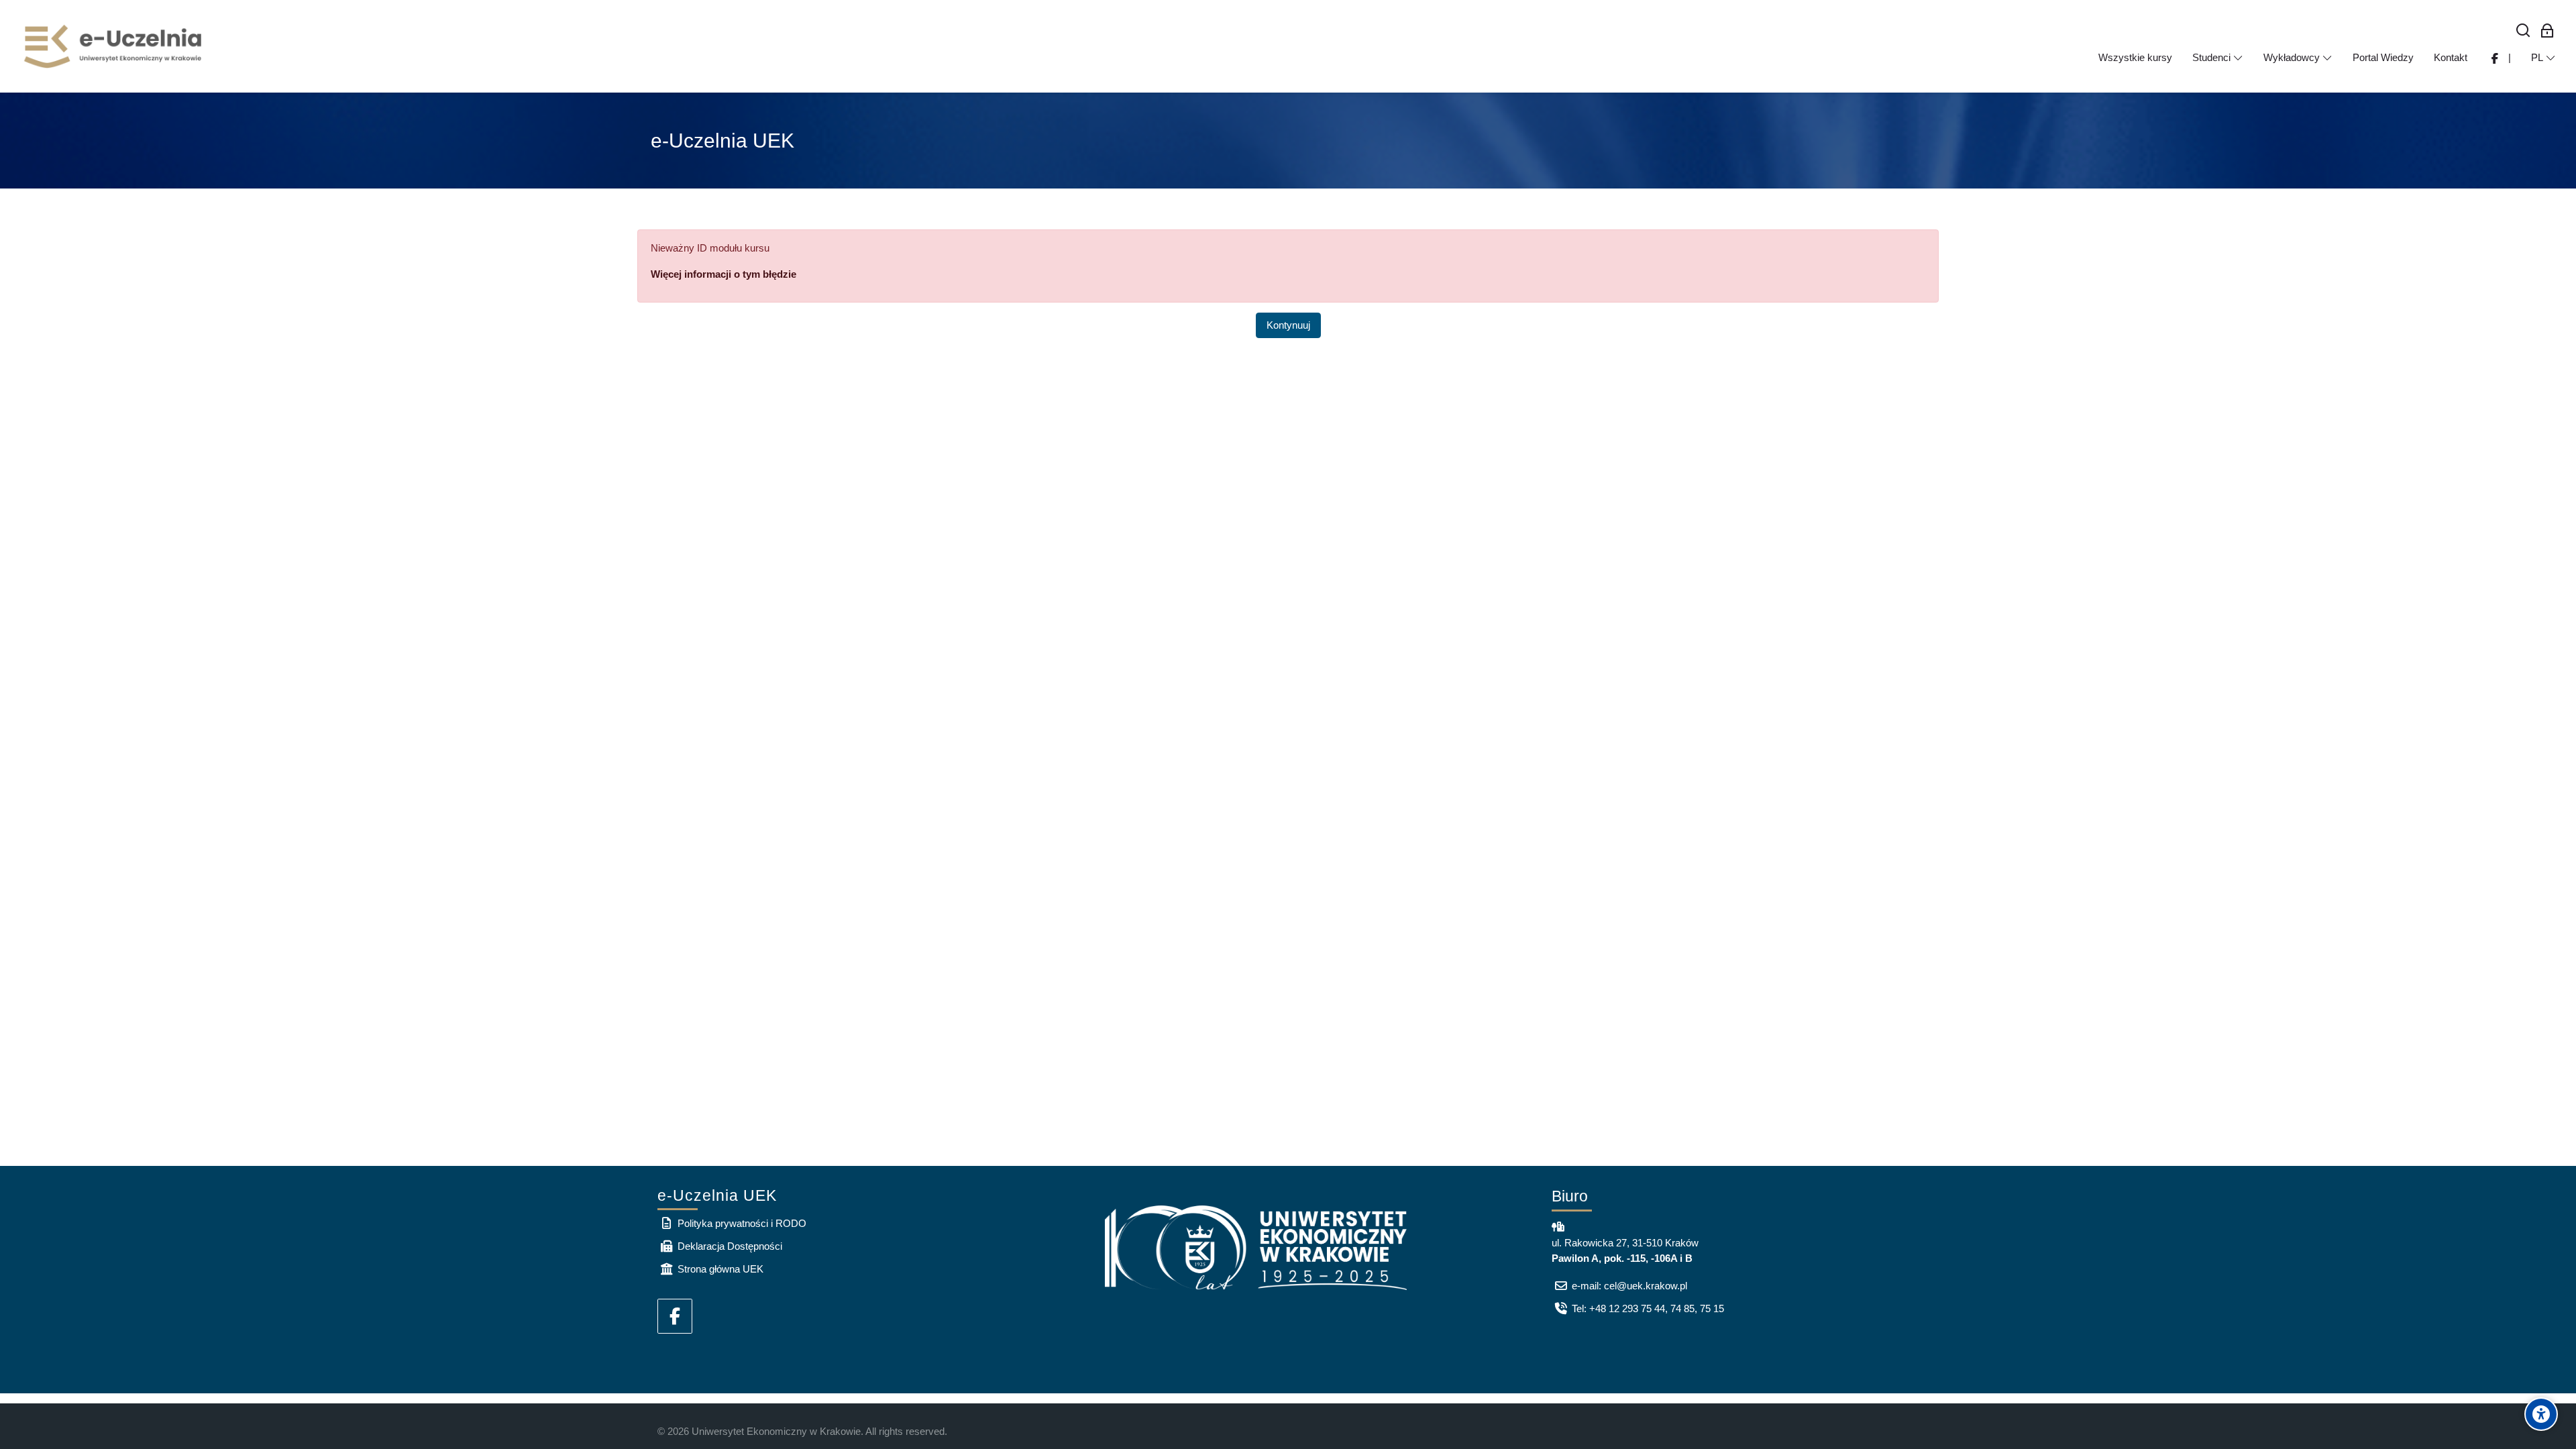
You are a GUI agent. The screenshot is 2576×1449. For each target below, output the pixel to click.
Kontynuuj (1288, 325)
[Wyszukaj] (2523, 31)
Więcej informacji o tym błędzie (723, 274)
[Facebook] (675, 1316)
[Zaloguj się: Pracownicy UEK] (2547, 31)
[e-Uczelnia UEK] (114, 46)
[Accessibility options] (2541, 1414)
